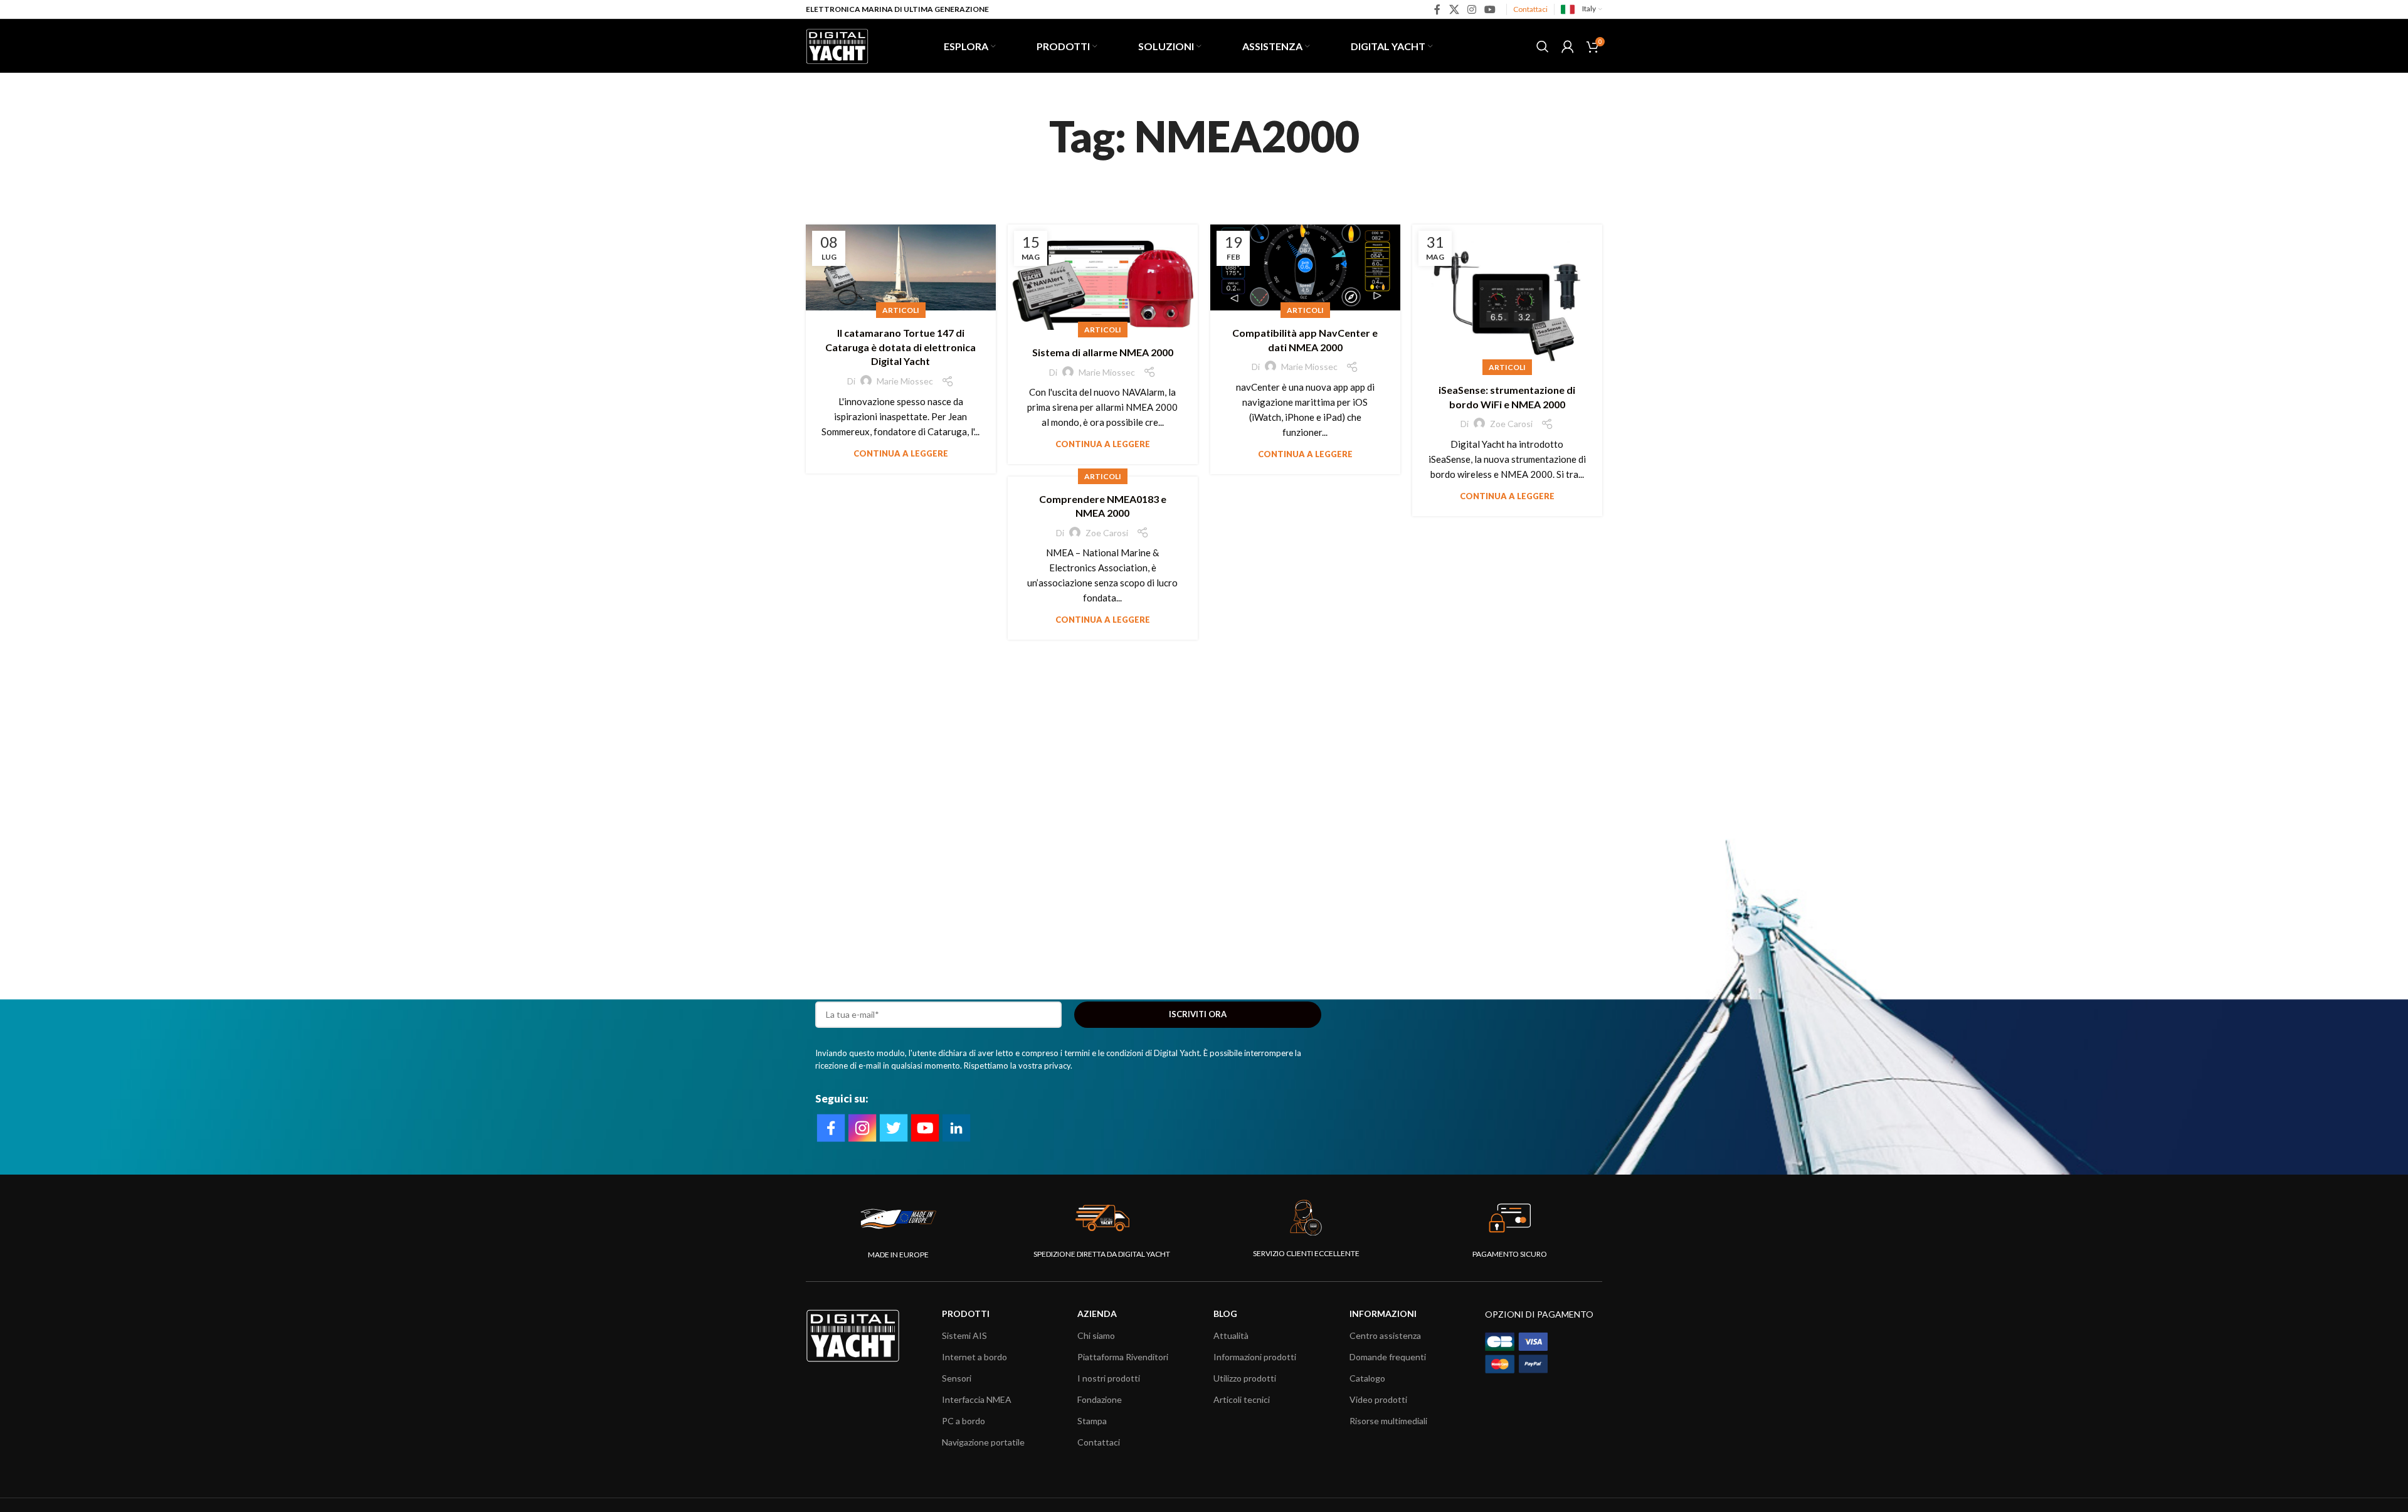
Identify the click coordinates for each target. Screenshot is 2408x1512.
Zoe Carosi (1511, 424)
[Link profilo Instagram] (1471, 9)
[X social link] (1454, 9)
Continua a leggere (901, 453)
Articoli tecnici (1242, 1399)
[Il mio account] (1568, 46)
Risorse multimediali (1388, 1421)
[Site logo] (837, 45)
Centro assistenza (1385, 1335)
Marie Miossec (905, 381)
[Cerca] (1543, 46)
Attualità (1231, 1335)
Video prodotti (1378, 1399)
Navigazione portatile (983, 1442)
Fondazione (1100, 1399)
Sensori (957, 1378)
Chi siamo (1096, 1335)
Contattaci (1530, 9)
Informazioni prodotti (1255, 1357)
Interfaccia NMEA (977, 1399)
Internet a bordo (974, 1357)
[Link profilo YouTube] (1490, 9)
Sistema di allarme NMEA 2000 (1103, 352)
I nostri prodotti (1109, 1378)
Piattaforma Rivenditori (1123, 1357)
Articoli (901, 310)
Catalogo (1367, 1378)
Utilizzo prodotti (1245, 1378)
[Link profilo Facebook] (1438, 9)
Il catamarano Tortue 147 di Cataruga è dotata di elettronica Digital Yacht (900, 347)
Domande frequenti (1388, 1357)
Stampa (1092, 1421)
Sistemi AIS (964, 1335)
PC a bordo (964, 1421)
